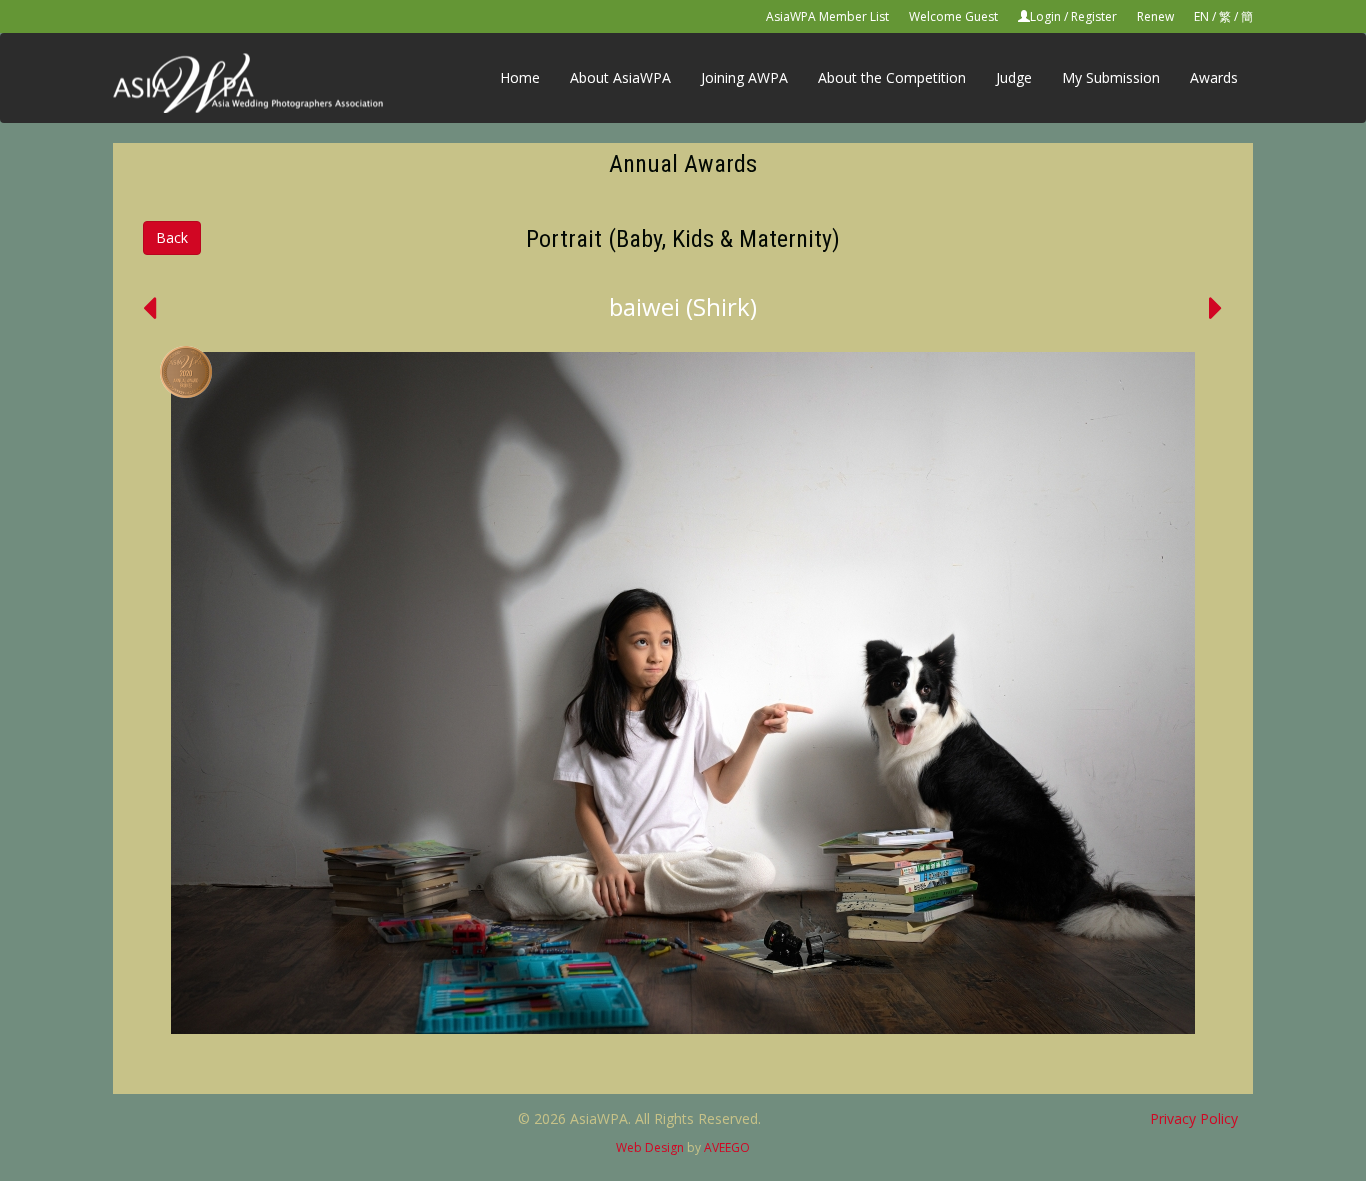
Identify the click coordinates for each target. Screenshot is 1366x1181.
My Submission (1111, 77)
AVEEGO (727, 1147)
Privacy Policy (1194, 1118)
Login (1045, 16)
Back (172, 237)
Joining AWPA (744, 77)
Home (520, 77)
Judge (1014, 77)
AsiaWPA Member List (827, 16)
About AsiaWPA (620, 77)
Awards (1214, 77)
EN (1201, 16)
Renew (1155, 16)
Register (1094, 16)
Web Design (650, 1147)
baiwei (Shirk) (683, 306)
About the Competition (892, 77)
